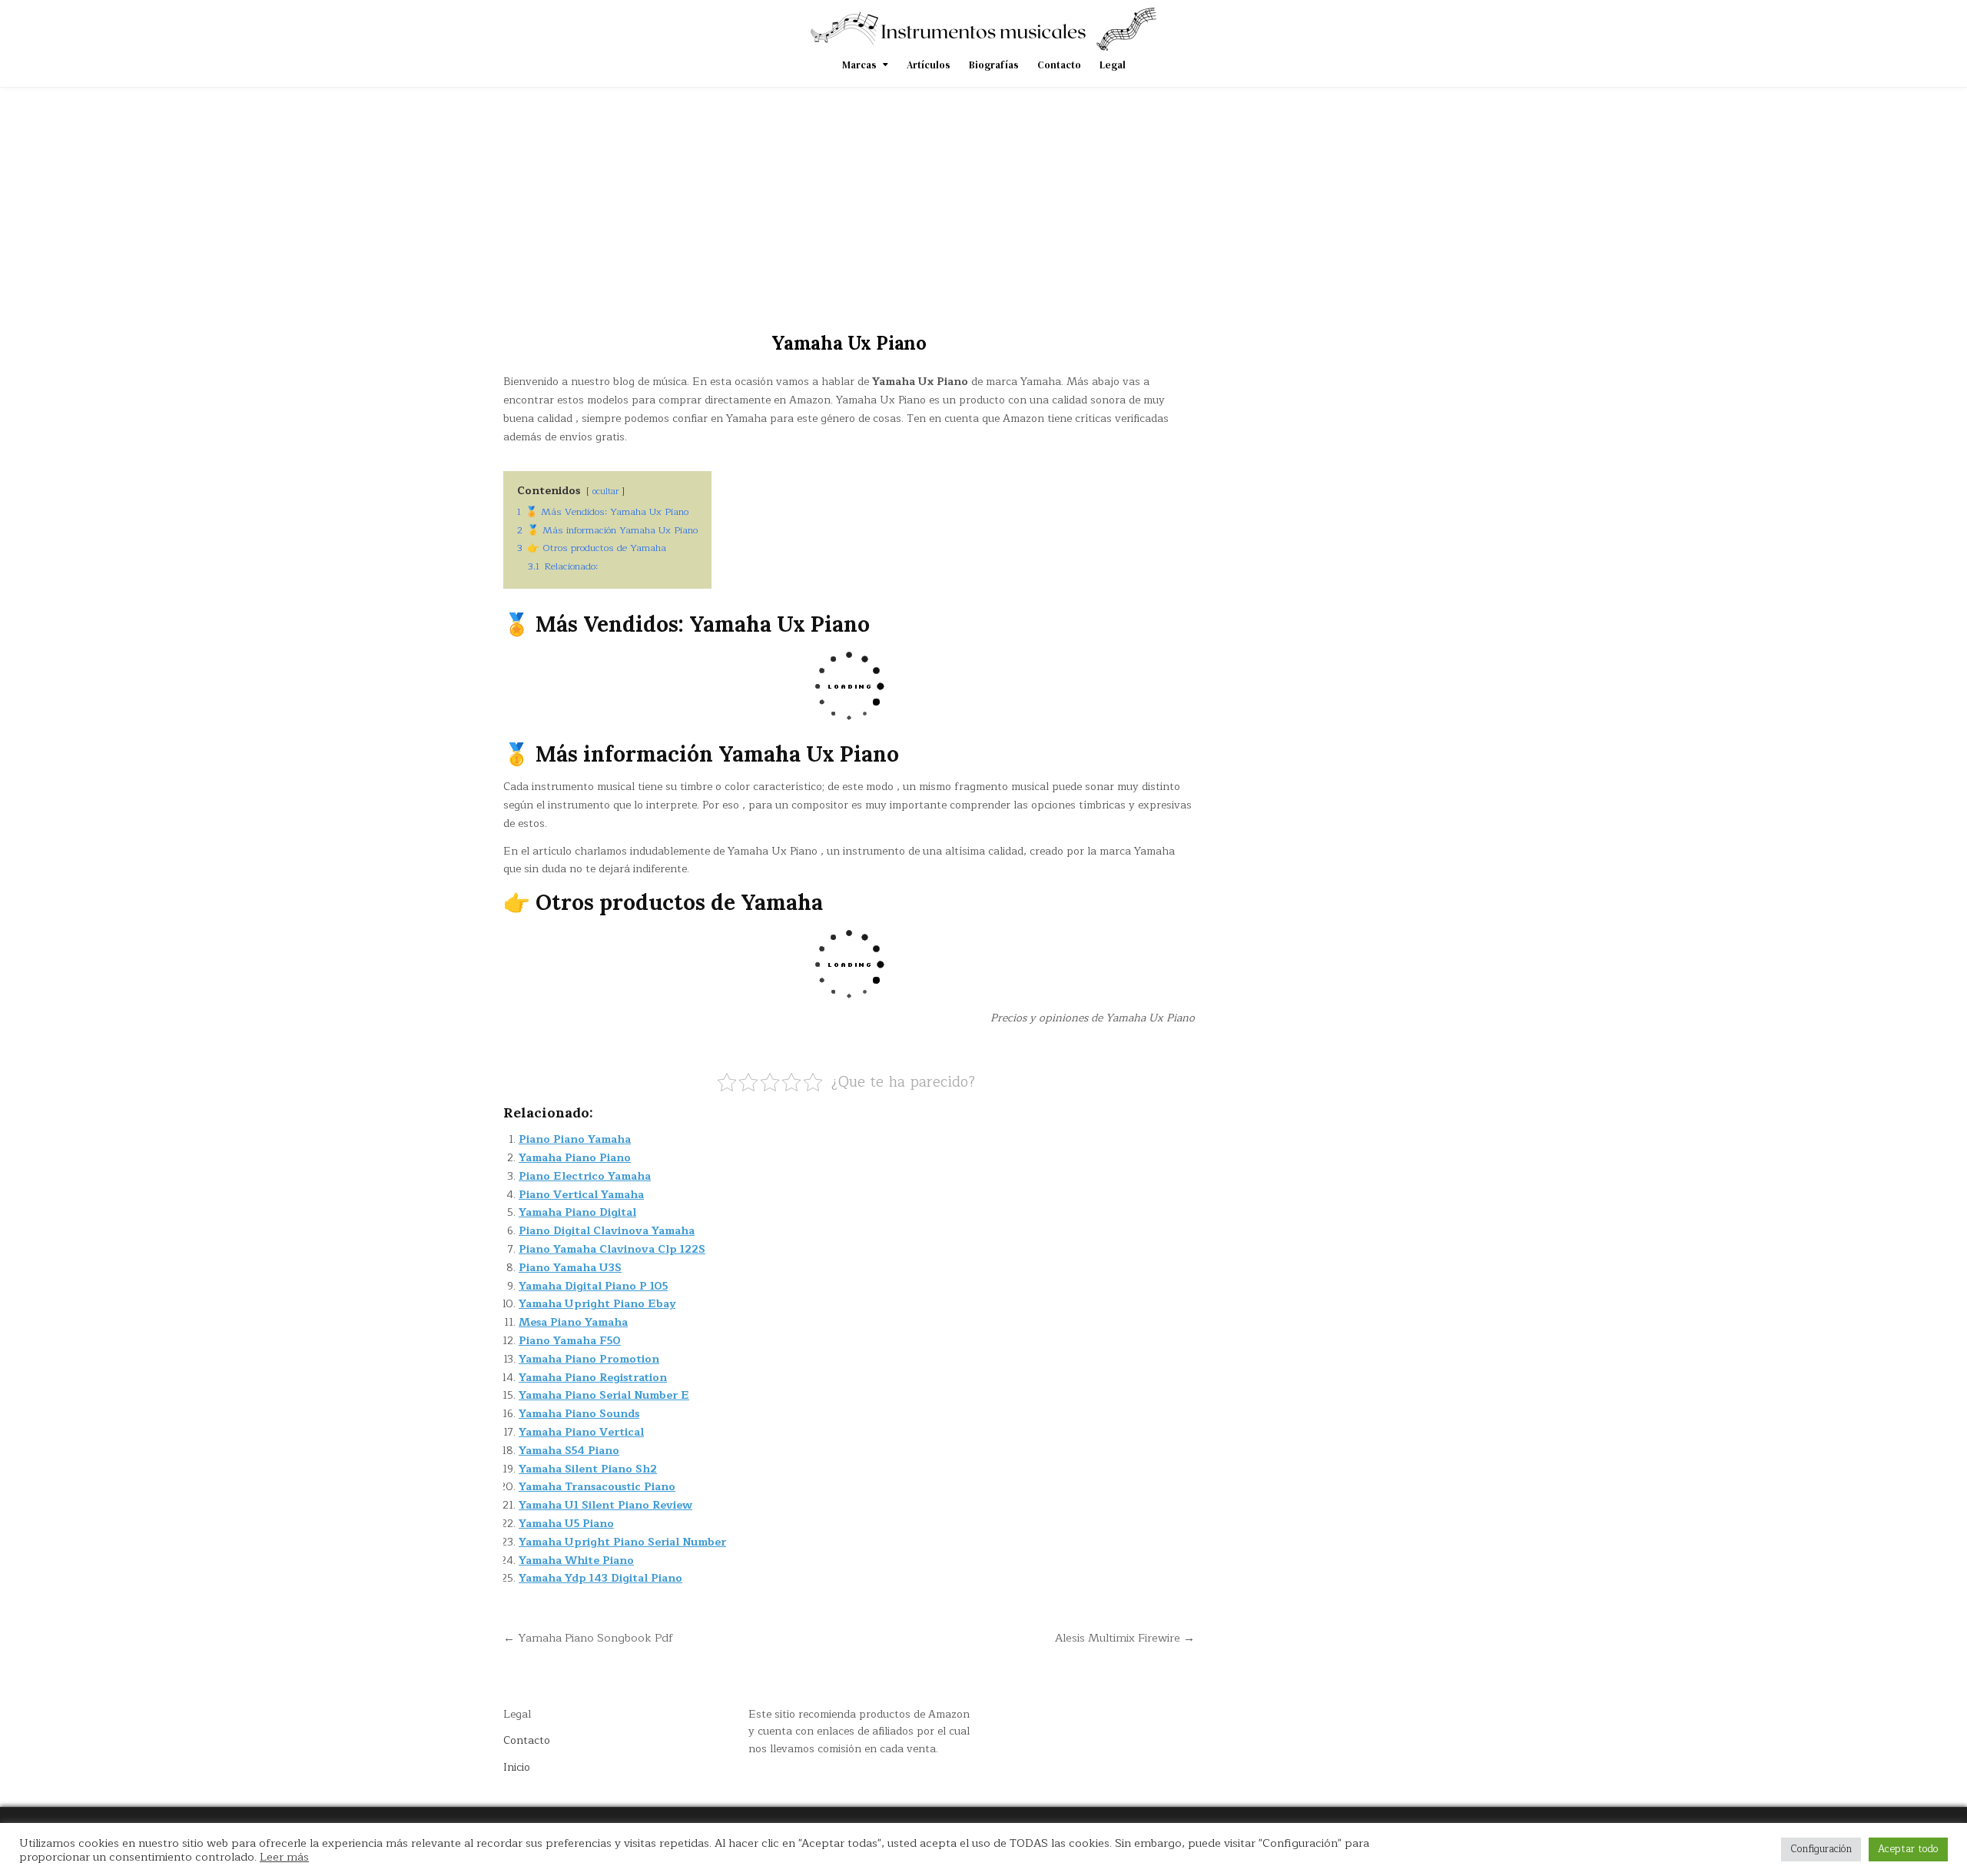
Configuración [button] (1821, 1849)
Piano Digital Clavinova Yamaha (607, 1231)
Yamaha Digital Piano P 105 (593, 1286)
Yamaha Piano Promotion (589, 1359)
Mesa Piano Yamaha (573, 1322)
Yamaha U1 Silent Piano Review (605, 1505)
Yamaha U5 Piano (566, 1524)
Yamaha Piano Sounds (579, 1414)
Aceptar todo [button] (1908, 1849)
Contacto (1059, 65)
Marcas (859, 65)
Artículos (929, 65)
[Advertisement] (983, 203)
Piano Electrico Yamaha (585, 1176)
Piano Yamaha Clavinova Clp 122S (612, 1249)
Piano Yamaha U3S (570, 1268)
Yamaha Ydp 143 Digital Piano (600, 1578)
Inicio (517, 1767)
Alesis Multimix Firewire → (1125, 1638)
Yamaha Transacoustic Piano (597, 1487)
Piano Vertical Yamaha (581, 1195)
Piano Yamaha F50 (570, 1341)
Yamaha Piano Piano (575, 1158)
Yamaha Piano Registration (593, 1378)
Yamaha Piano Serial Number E (604, 1395)
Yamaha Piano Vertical (581, 1432)
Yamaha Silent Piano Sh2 (588, 1469)
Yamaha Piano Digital (577, 1212)
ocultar (605, 491)
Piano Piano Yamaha (575, 1139)
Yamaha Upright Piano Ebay (597, 1304)
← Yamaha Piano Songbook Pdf (588, 1638)
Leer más (284, 1857)
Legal (1113, 65)
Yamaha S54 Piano (569, 1451)
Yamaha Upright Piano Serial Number (622, 1542)
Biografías (994, 65)
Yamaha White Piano (576, 1561)
